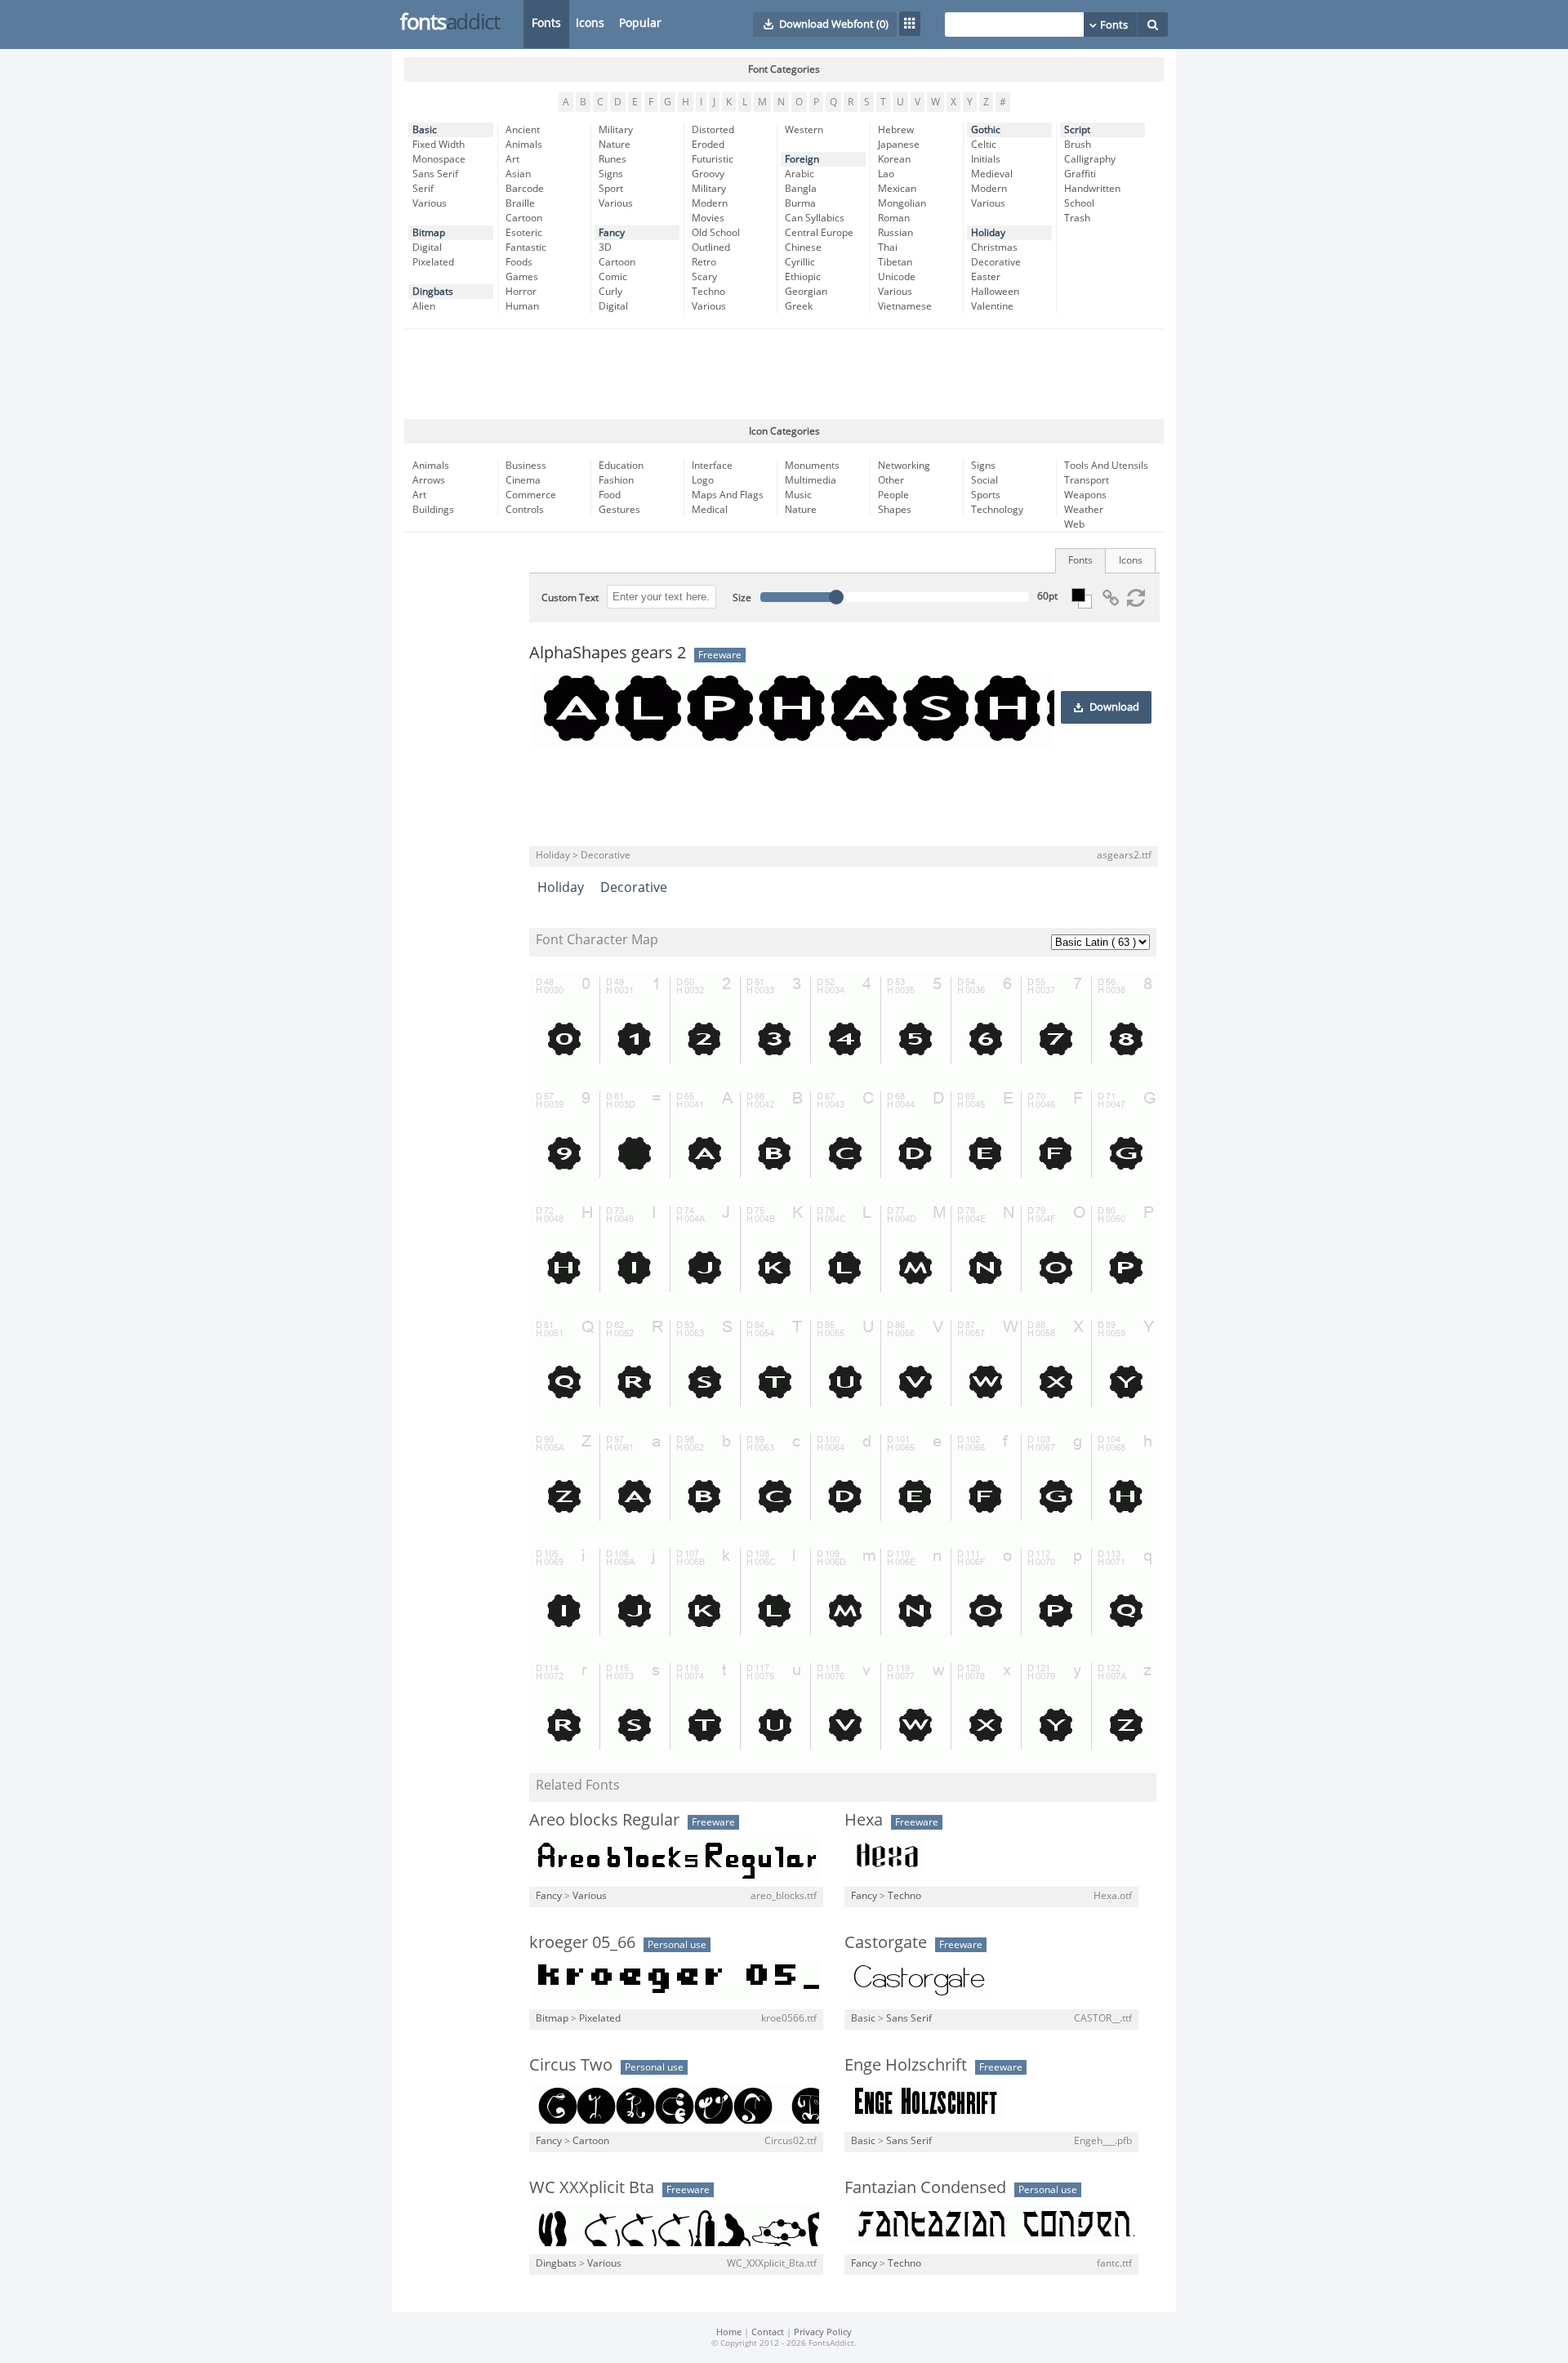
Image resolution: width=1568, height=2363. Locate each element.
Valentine (992, 306)
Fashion (616, 480)
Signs (611, 174)
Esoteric (524, 233)
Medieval (992, 174)
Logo (703, 480)
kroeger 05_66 (582, 1942)
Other (891, 480)
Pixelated (433, 262)
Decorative (996, 262)
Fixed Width (439, 145)
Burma (800, 203)
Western (804, 130)
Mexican (897, 189)
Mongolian (902, 203)
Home (729, 2332)
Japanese (899, 145)
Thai (888, 247)
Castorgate (886, 1942)
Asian (518, 174)
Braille (520, 203)
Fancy (612, 233)
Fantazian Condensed (925, 2187)
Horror (521, 292)
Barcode (525, 189)
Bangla (801, 189)
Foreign (802, 159)
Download (1114, 707)
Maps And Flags (728, 495)
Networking (904, 466)
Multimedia (811, 480)
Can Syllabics (815, 218)
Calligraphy (1090, 159)
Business (526, 466)
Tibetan (895, 262)
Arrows (429, 480)
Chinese (803, 247)
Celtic (984, 145)
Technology (997, 510)
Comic (613, 277)
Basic (425, 130)
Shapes (895, 510)
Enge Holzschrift (906, 2065)
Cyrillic (800, 262)
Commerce (531, 495)
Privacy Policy (823, 2332)
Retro (704, 262)
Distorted (713, 130)
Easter (986, 277)
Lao (886, 174)
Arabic (800, 174)
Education (621, 466)
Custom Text (570, 598)
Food (610, 495)
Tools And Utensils (1106, 466)
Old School (716, 233)
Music (798, 495)
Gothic (986, 130)
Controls (525, 510)
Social (984, 480)
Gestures (619, 510)
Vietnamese (905, 306)
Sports (986, 495)
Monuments (812, 466)
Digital (427, 247)
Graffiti (1080, 174)
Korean (894, 159)
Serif (423, 189)
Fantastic (526, 247)
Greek (799, 306)
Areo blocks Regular (604, 1820)
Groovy (708, 174)
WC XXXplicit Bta (592, 2187)
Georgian (806, 292)
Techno (708, 292)
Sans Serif (435, 174)
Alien (424, 306)
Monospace (439, 159)
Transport (1087, 480)
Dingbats (433, 292)
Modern (710, 203)
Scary (704, 277)
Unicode (897, 277)
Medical (710, 510)
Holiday (988, 233)
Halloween (995, 292)
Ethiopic (803, 277)
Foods (519, 262)
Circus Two (571, 2065)
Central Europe (819, 233)
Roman (894, 218)
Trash (1077, 218)
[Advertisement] (784, 374)
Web (1074, 524)
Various (430, 203)
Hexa (864, 1820)
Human (522, 306)
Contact (768, 2332)
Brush (1078, 145)
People (893, 495)
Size (742, 598)
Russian (895, 233)
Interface (712, 466)
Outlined (711, 247)
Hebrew (896, 130)
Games (522, 277)
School (1079, 203)
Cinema (523, 480)
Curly (610, 292)
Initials (986, 159)
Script (1077, 130)
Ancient (523, 130)
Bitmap (429, 233)
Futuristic (713, 159)
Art (512, 159)
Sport (611, 189)
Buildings (433, 510)
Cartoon (524, 218)
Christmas (994, 247)
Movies (708, 218)
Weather (1084, 510)
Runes (612, 159)
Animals (524, 145)
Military (616, 130)
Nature (615, 145)
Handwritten (1092, 189)
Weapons (1085, 495)
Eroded (708, 145)
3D (605, 247)
